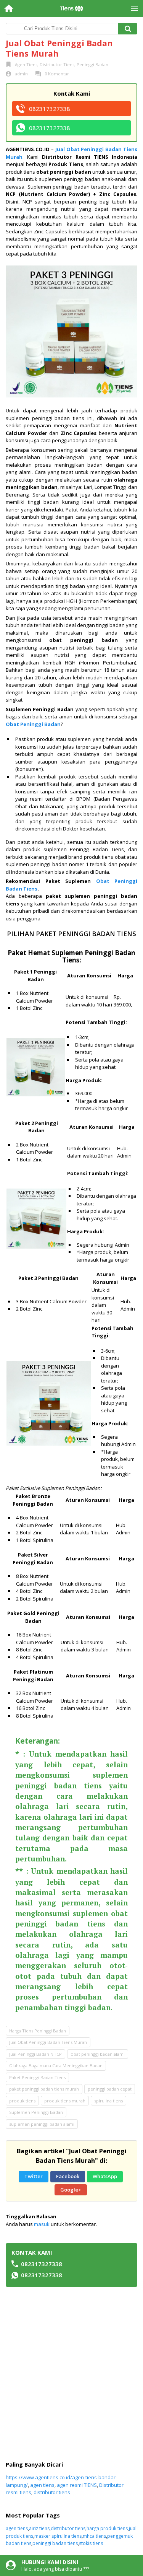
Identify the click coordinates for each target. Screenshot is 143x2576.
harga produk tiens (107, 2528)
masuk (42, 2224)
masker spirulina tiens (58, 2536)
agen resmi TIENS (77, 2485)
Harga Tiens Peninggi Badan (38, 2031)
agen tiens (42, 2485)
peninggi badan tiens (55, 2543)
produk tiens (22, 2101)
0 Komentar (57, 74)
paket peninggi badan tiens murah (44, 2089)
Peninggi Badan (92, 64)
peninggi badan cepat (110, 2089)
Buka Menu (134, 9)
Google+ (71, 2190)
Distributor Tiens (57, 64)
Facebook (68, 2176)
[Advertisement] (71, 2374)
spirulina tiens (108, 2101)
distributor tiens (52, 2492)
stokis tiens (91, 2543)
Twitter (34, 2176)
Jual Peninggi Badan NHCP (35, 2054)
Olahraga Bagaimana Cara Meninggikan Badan (56, 2066)
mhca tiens (94, 2536)
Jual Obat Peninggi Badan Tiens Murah (48, 2042)
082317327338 (50, 109)
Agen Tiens (26, 64)
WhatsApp (105, 2176)
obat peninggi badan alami (98, 2054)
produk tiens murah (65, 2101)
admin (21, 74)
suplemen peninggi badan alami (42, 2124)
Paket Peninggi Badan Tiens (37, 2077)
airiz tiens (39, 2528)
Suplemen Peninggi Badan (36, 2112)
